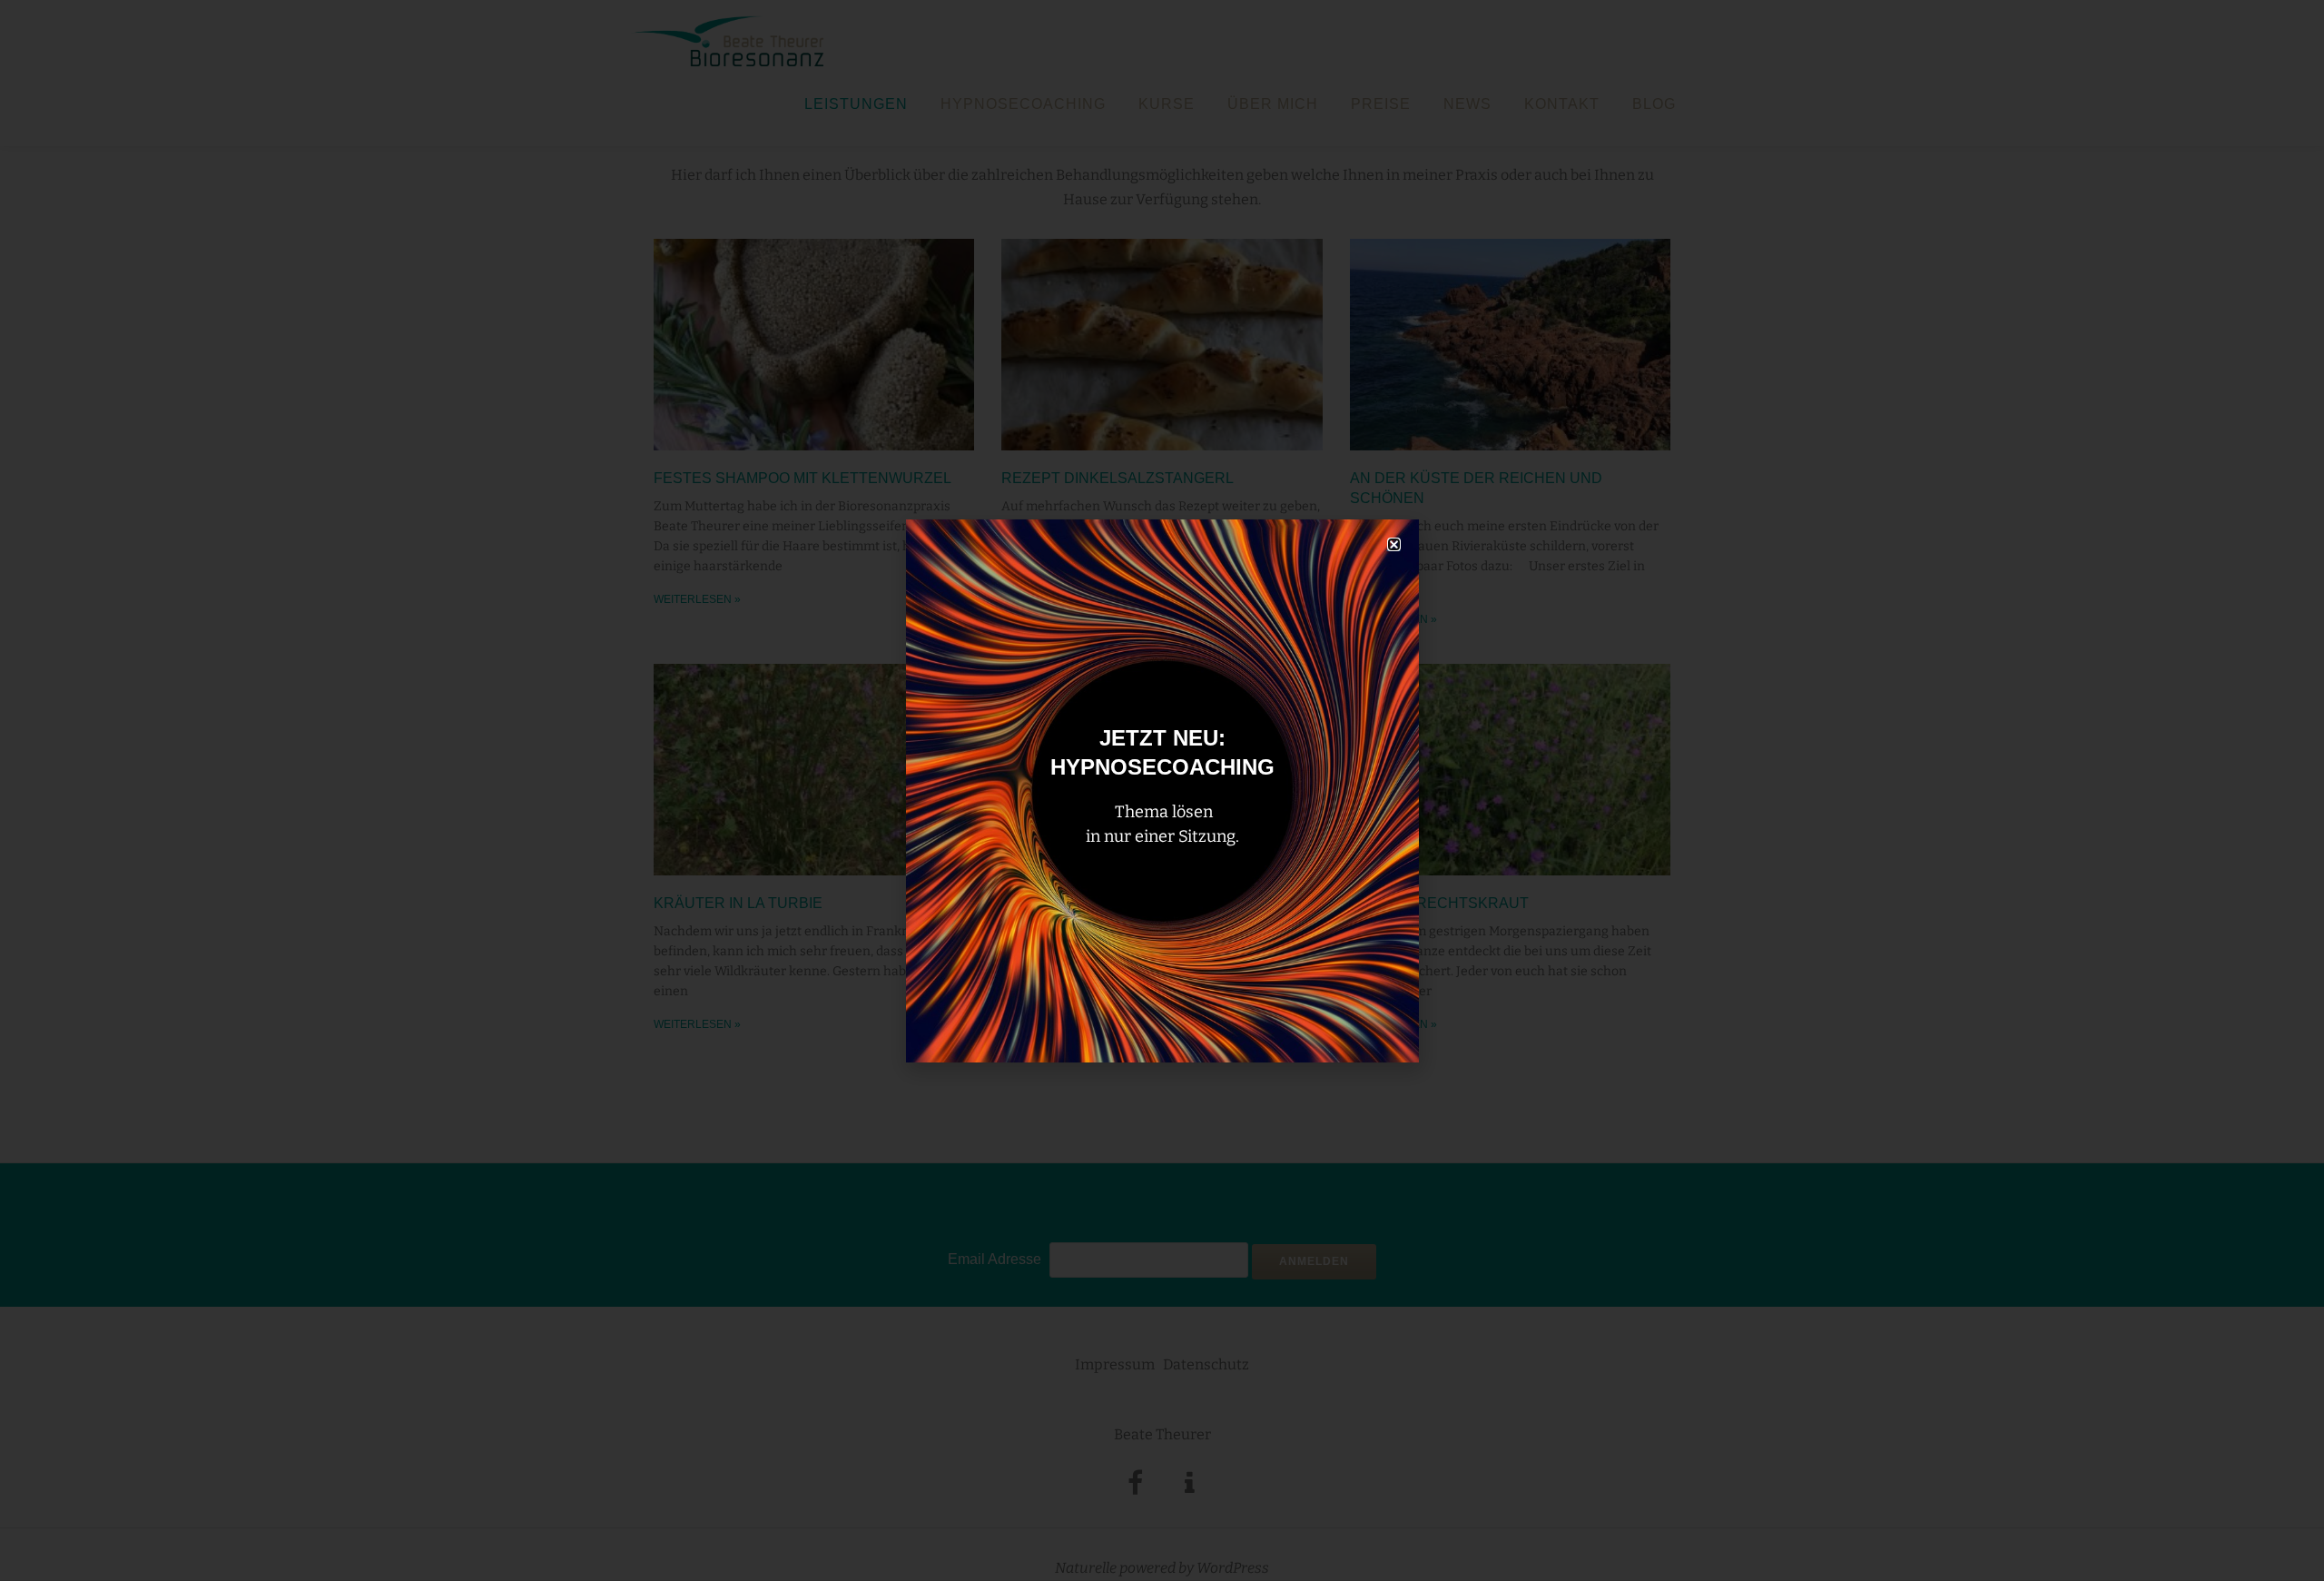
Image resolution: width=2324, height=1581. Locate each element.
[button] (1394, 544)
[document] (1162, 790)
